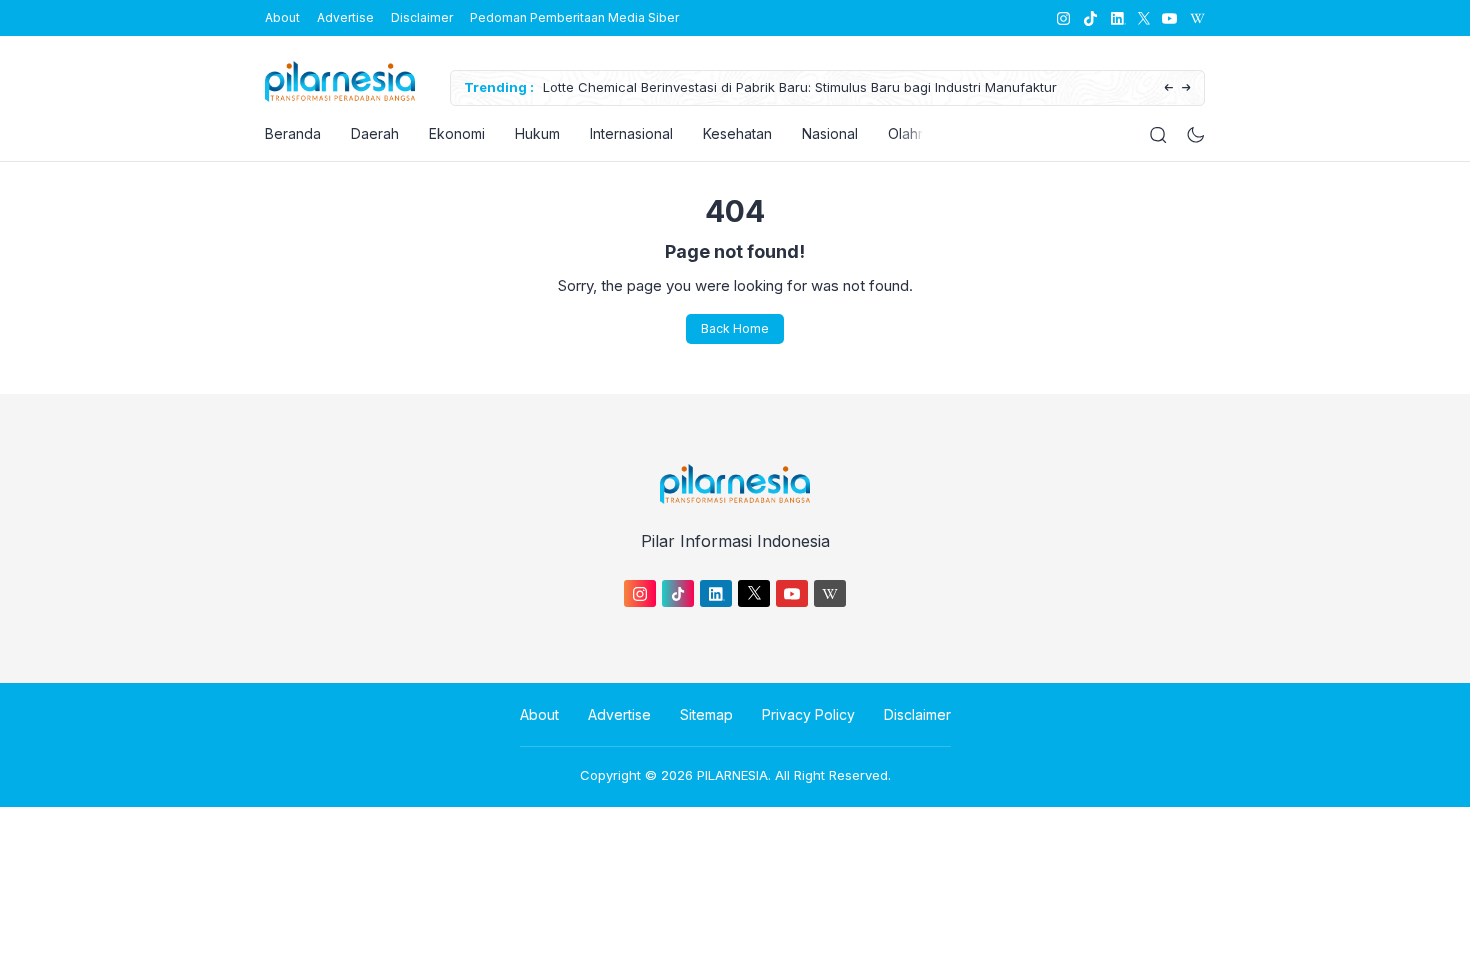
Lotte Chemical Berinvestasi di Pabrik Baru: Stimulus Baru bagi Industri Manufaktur (800, 87)
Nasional (830, 133)
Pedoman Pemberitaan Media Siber (574, 17)
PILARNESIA (732, 775)
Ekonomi (457, 133)
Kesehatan (737, 133)
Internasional (631, 133)
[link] (1062, 18)
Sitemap (706, 714)
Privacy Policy (808, 714)
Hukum (537, 133)
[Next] (1186, 88)
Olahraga (918, 133)
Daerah (375, 133)
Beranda (293, 133)
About (282, 17)
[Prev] (1168, 88)
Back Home (735, 328)
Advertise (345, 17)
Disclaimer (422, 17)
